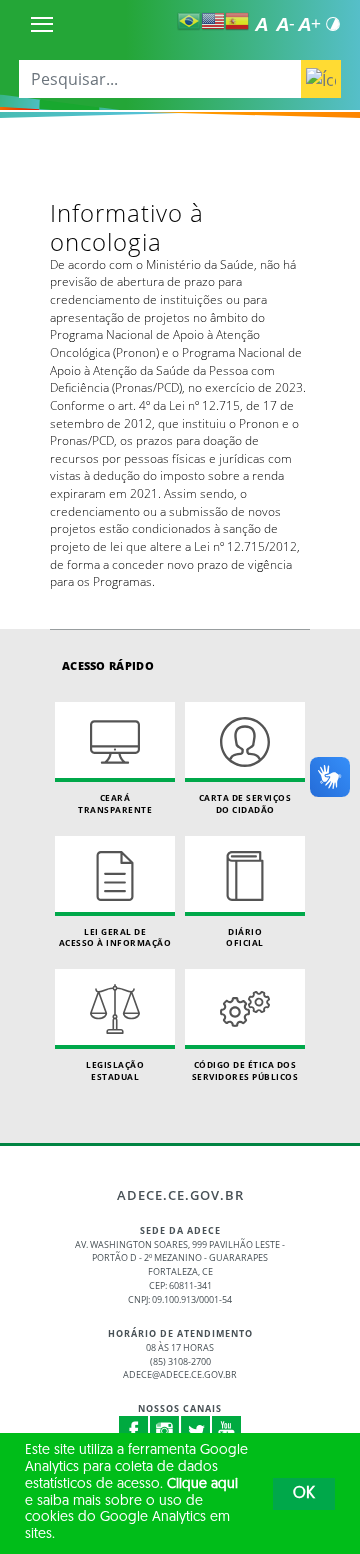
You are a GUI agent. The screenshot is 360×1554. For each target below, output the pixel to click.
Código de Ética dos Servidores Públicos (245, 1070)
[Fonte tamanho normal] (261, 24)
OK (304, 1494)
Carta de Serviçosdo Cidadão (245, 803)
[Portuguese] (189, 21)
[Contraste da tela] (333, 24)
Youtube (227, 1431)
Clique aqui (202, 1484)
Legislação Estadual (115, 1070)
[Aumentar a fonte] (309, 24)
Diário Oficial (245, 937)
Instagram (165, 1431)
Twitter (196, 1431)
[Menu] (42, 24)
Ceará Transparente (115, 803)
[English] (213, 21)
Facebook (134, 1431)
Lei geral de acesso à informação (115, 937)
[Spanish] (237, 21)
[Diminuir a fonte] (285, 24)
